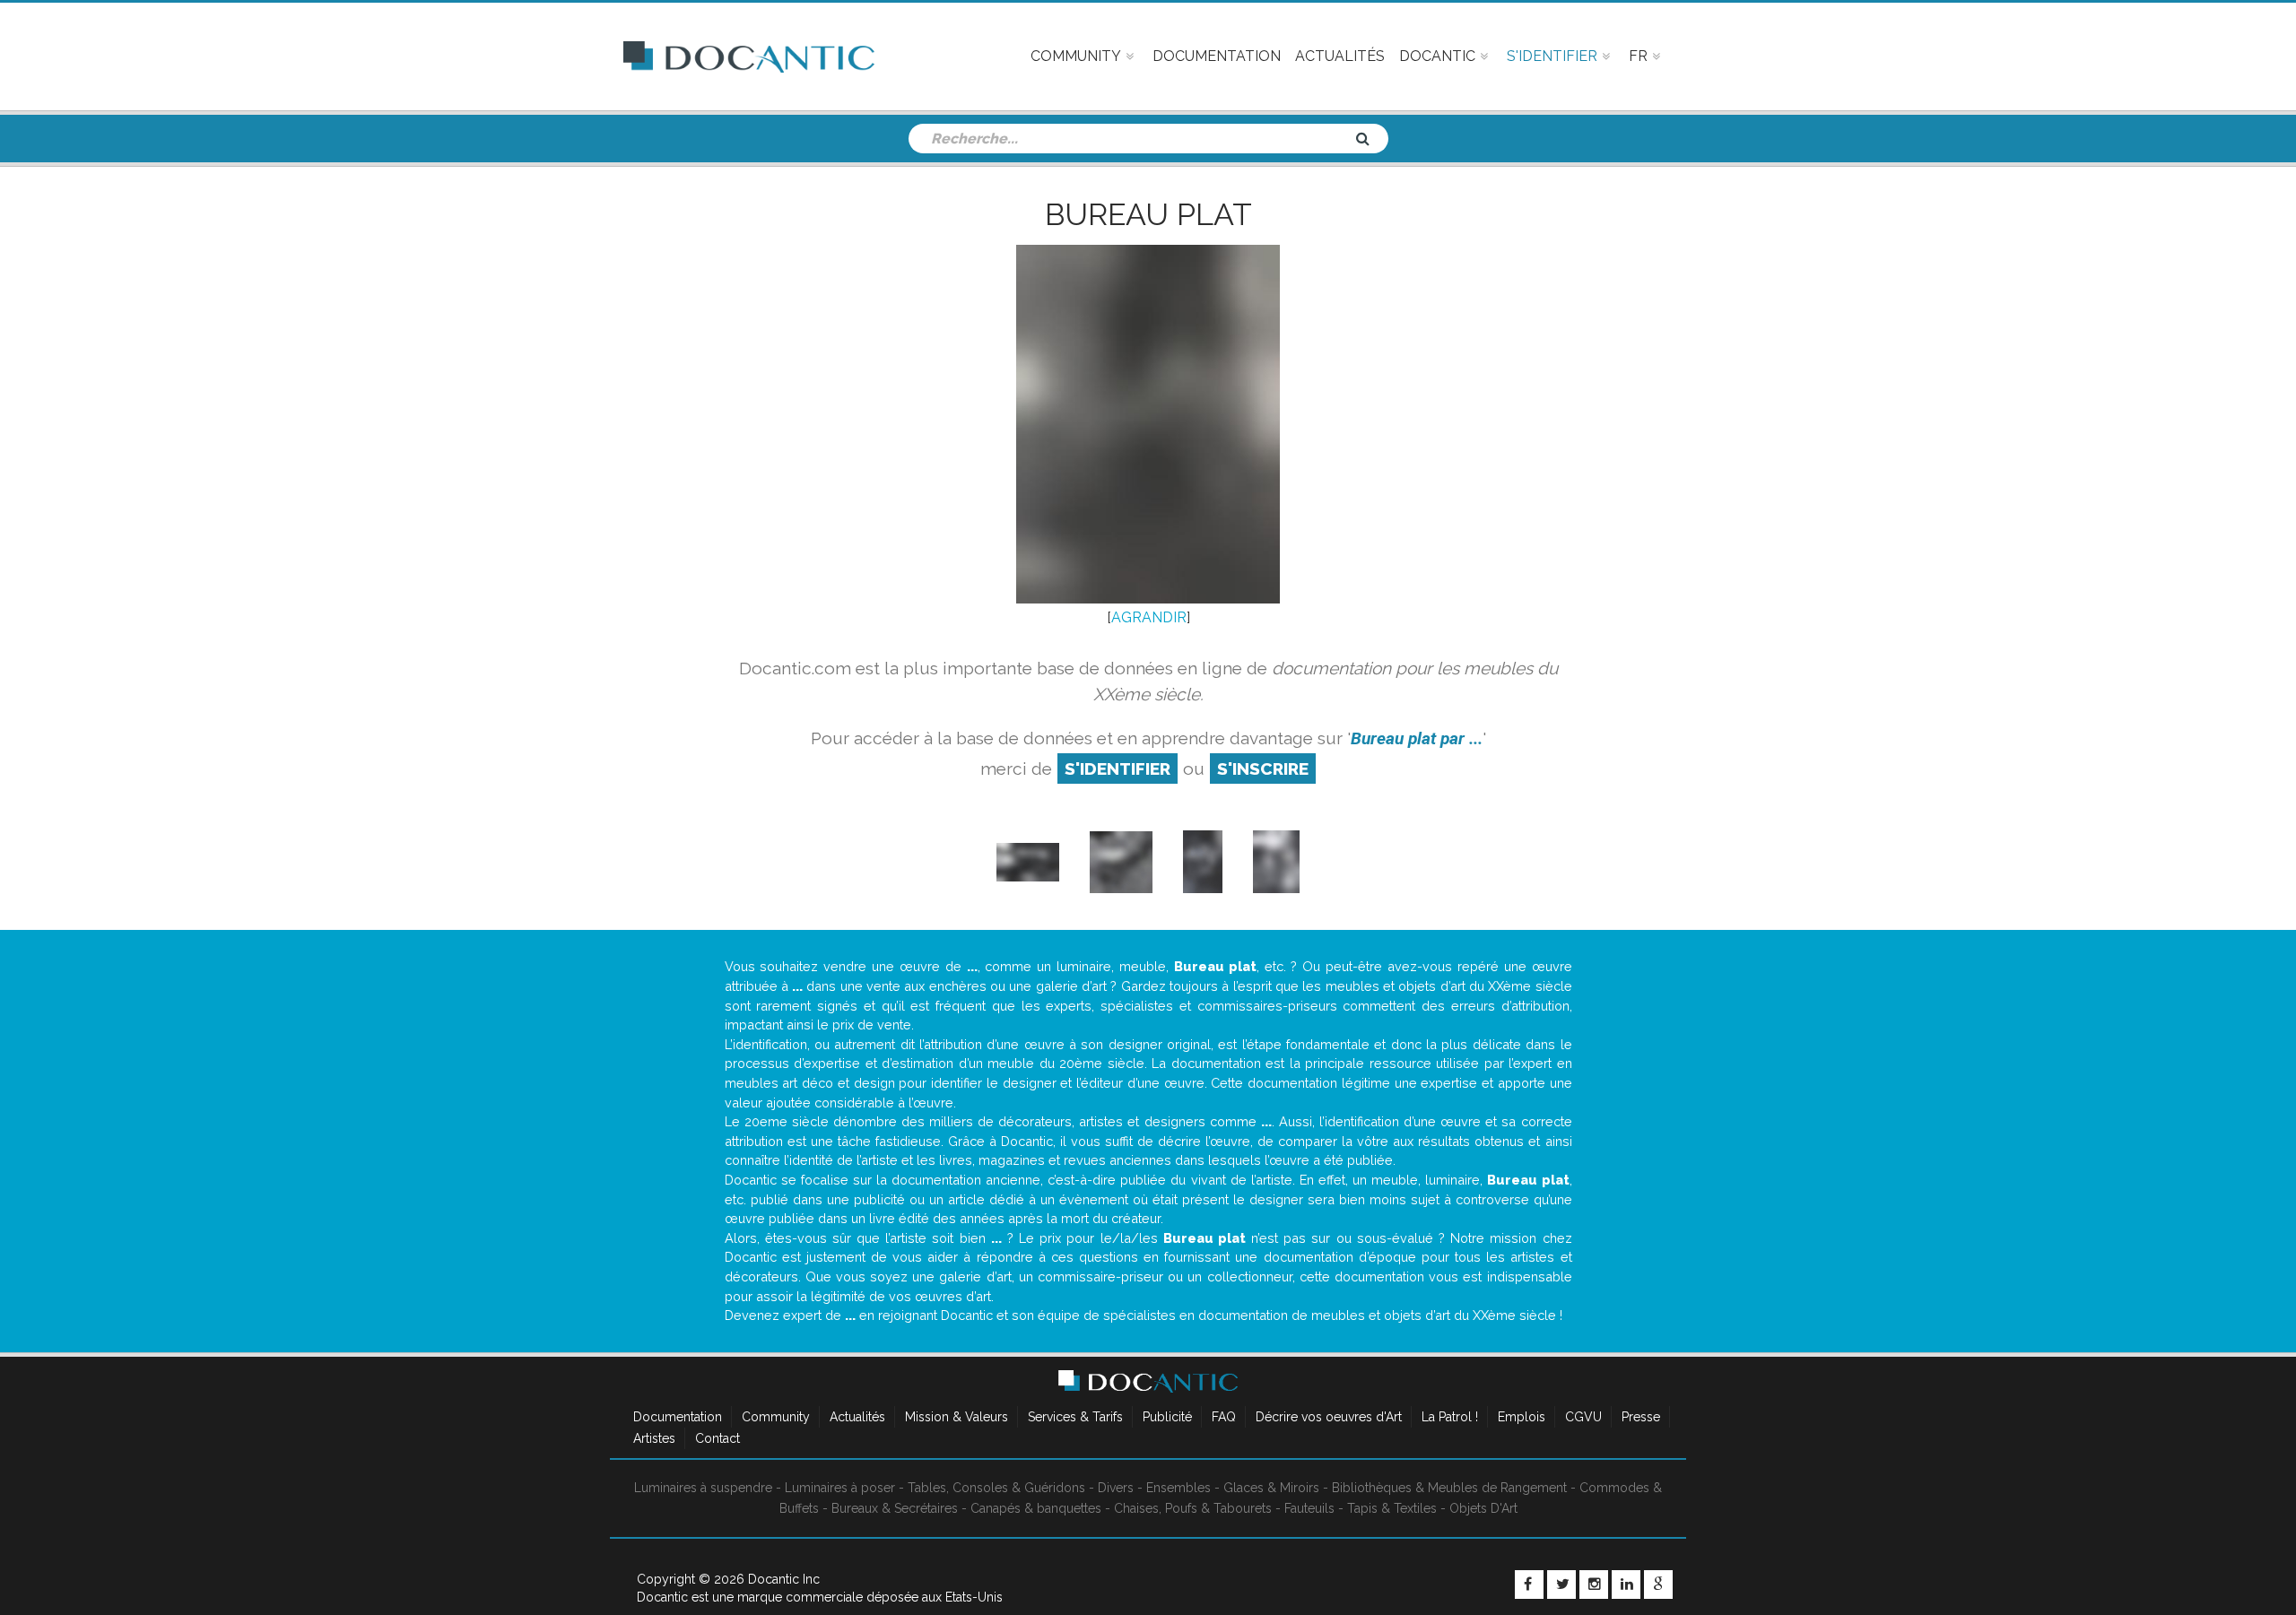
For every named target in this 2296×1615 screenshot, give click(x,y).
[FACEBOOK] (1529, 1585)
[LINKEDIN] (1626, 1585)
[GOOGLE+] (1658, 1585)
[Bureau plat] (1028, 861)
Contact (717, 1438)
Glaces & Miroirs (1271, 1488)
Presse (1641, 1417)
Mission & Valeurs (957, 1417)
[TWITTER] (1561, 1585)
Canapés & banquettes (1036, 1508)
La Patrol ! (1450, 1417)
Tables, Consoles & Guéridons (996, 1488)
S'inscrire (1263, 768)
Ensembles (1178, 1488)
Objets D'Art (1483, 1508)
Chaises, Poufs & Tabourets (1193, 1508)
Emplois (1522, 1417)
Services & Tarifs (1075, 1417)
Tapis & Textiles (1392, 1508)
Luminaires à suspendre (703, 1488)
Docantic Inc (784, 1579)
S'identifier (1118, 768)
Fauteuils (1309, 1508)
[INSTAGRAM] (1594, 1585)
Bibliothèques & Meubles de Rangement (1449, 1488)
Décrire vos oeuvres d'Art (1329, 1417)
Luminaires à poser (840, 1488)
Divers (1116, 1488)
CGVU (1583, 1417)
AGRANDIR (1149, 617)
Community (776, 1417)
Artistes (654, 1438)
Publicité (1167, 1417)
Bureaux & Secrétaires (895, 1508)
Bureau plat (1148, 214)
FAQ (1224, 1417)
